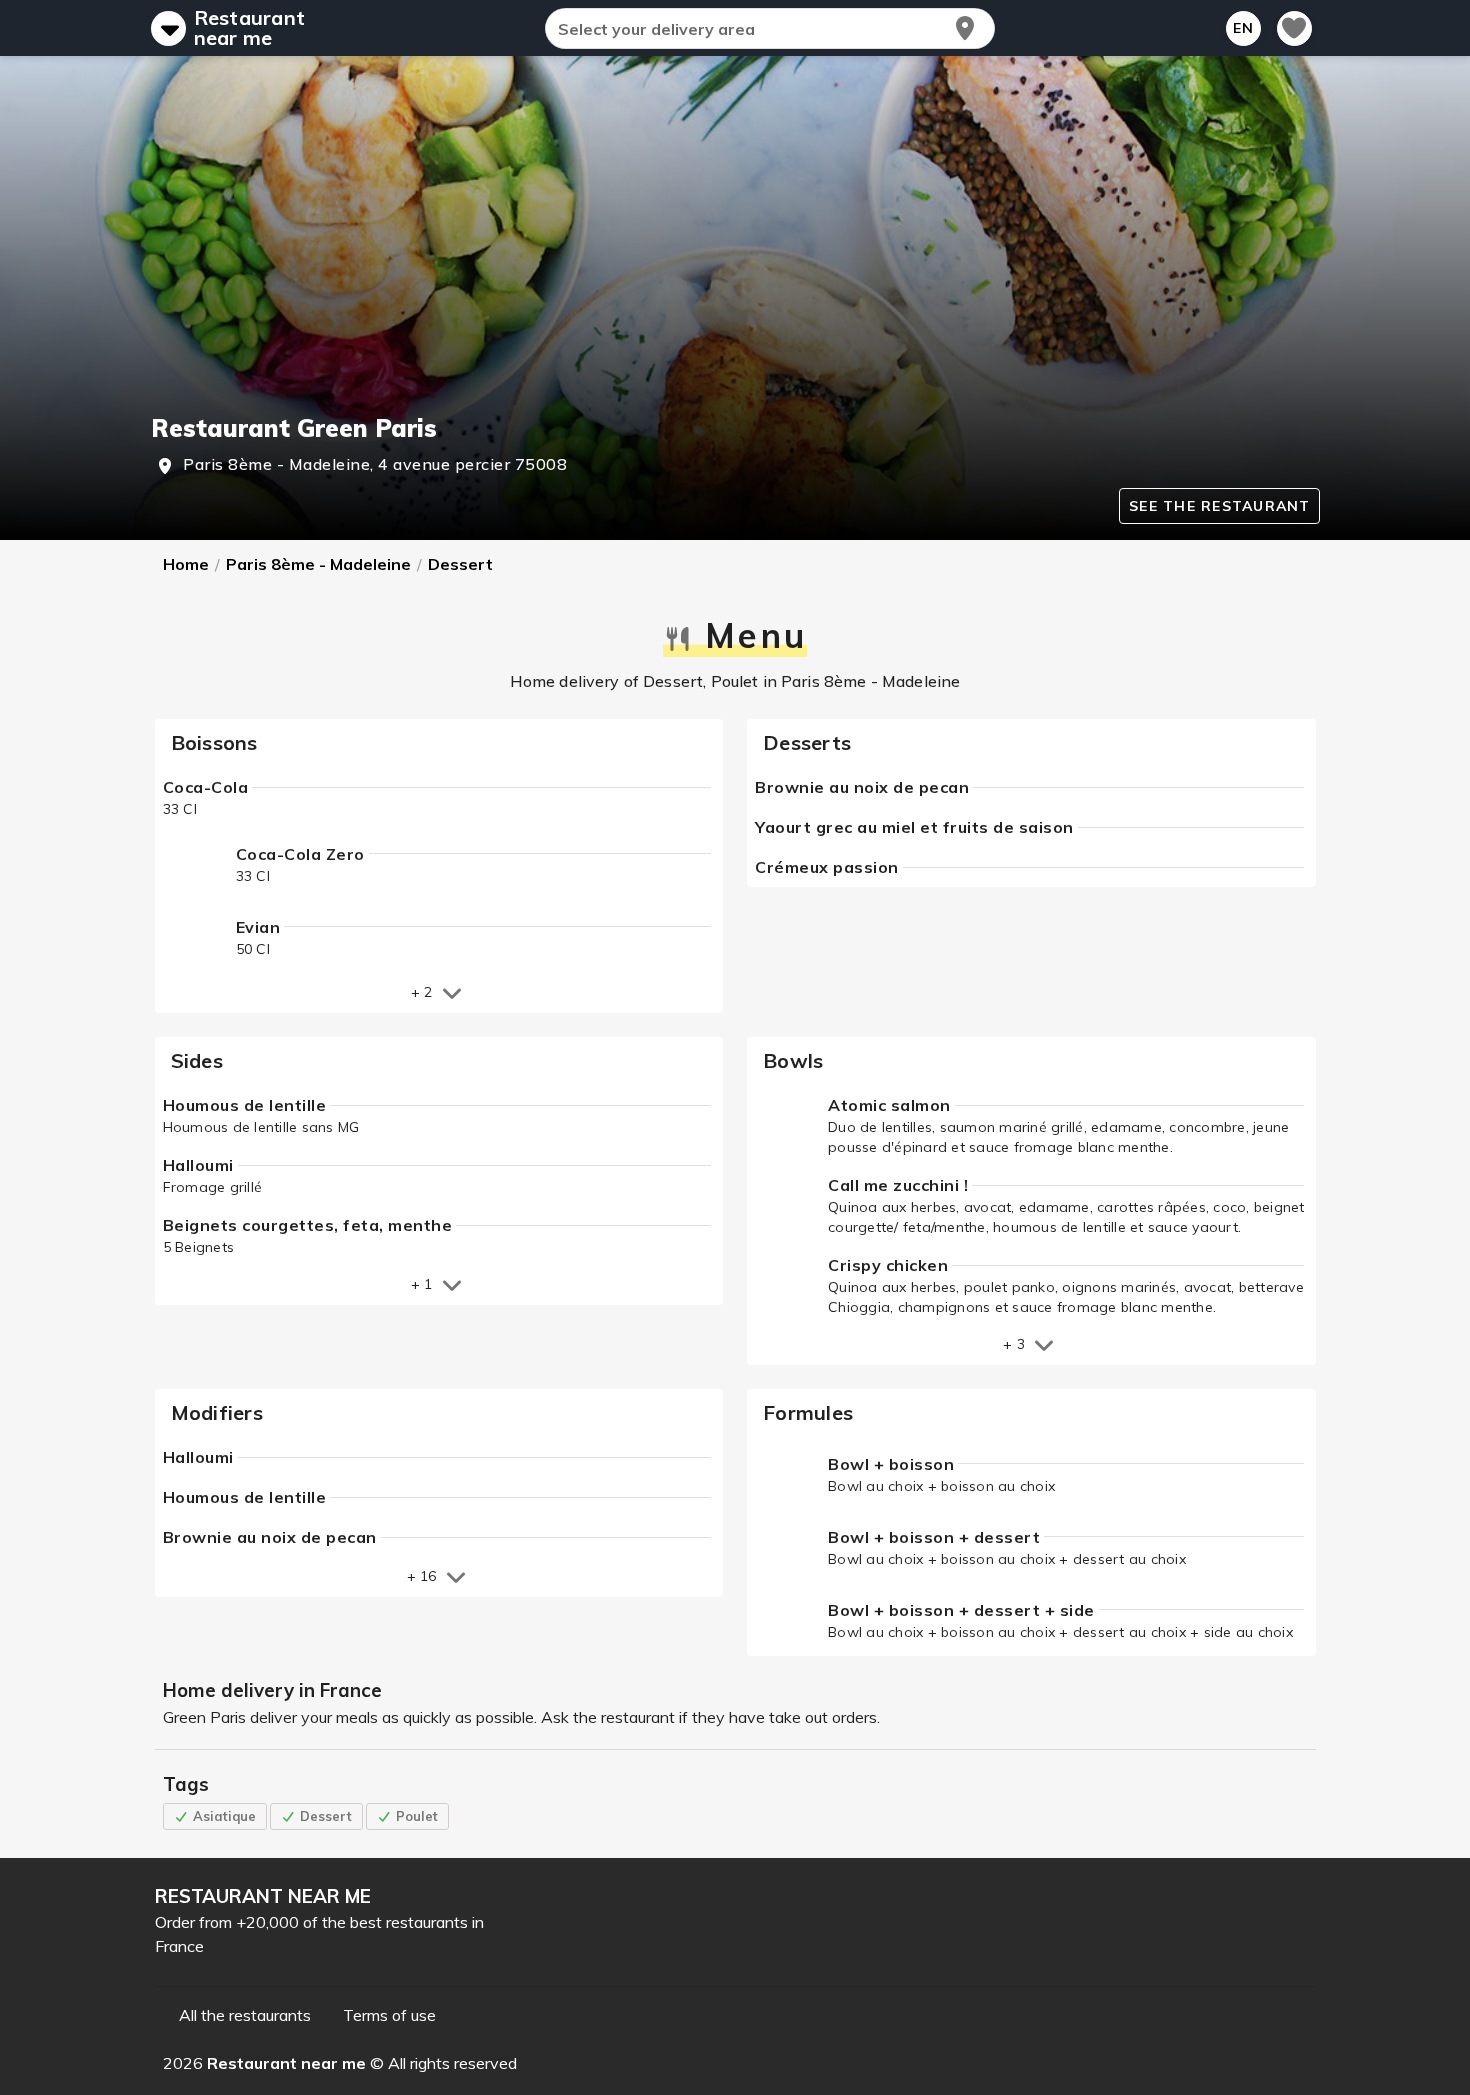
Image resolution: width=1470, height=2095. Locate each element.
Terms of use (389, 2015)
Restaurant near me (250, 28)
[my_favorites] (1294, 28)
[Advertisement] (735, 262)
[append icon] (965, 28)
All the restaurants (245, 2015)
